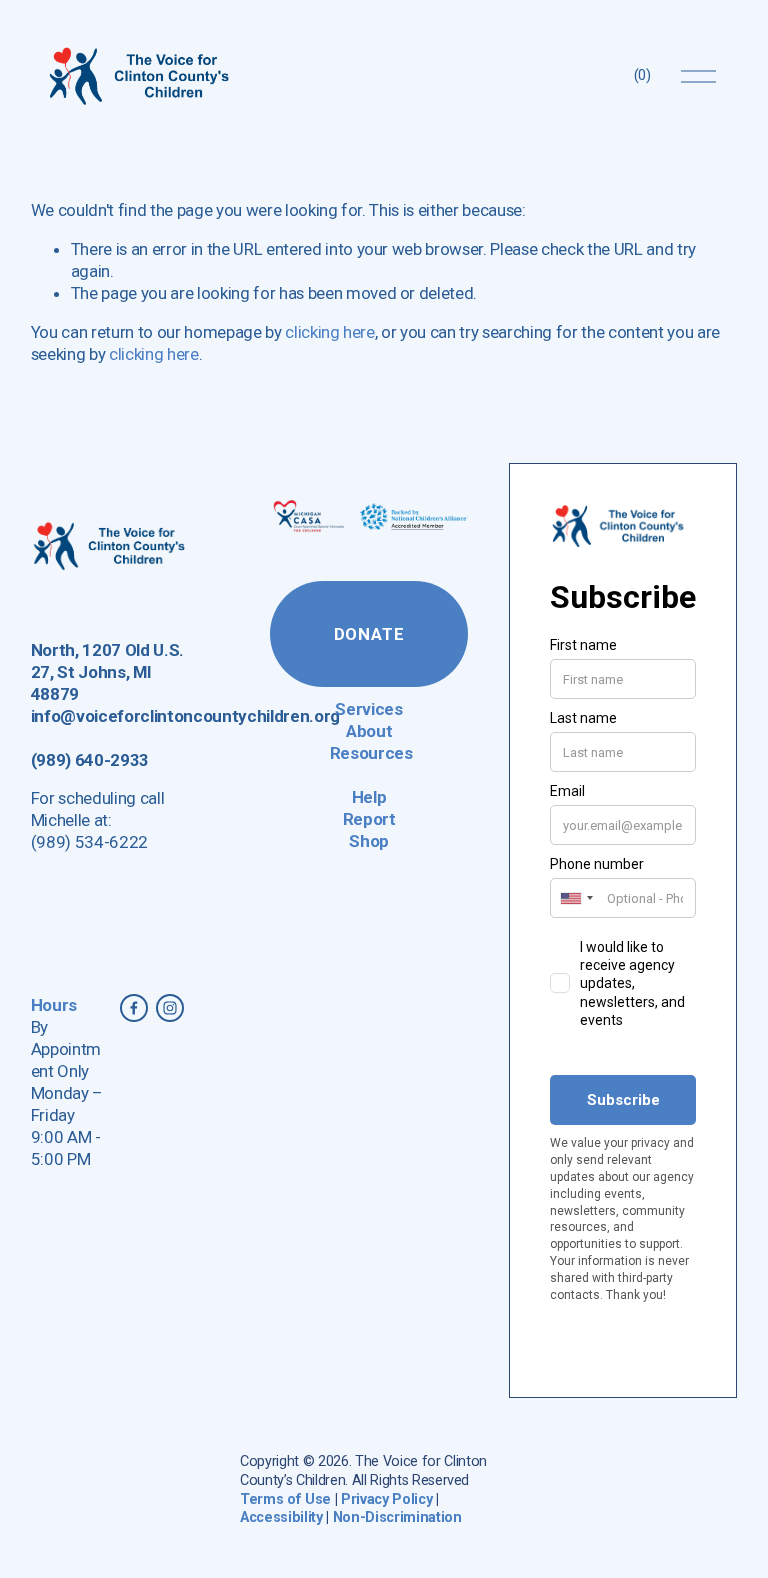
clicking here (330, 332)
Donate (369, 634)
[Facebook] (134, 1008)
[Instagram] (170, 1008)
